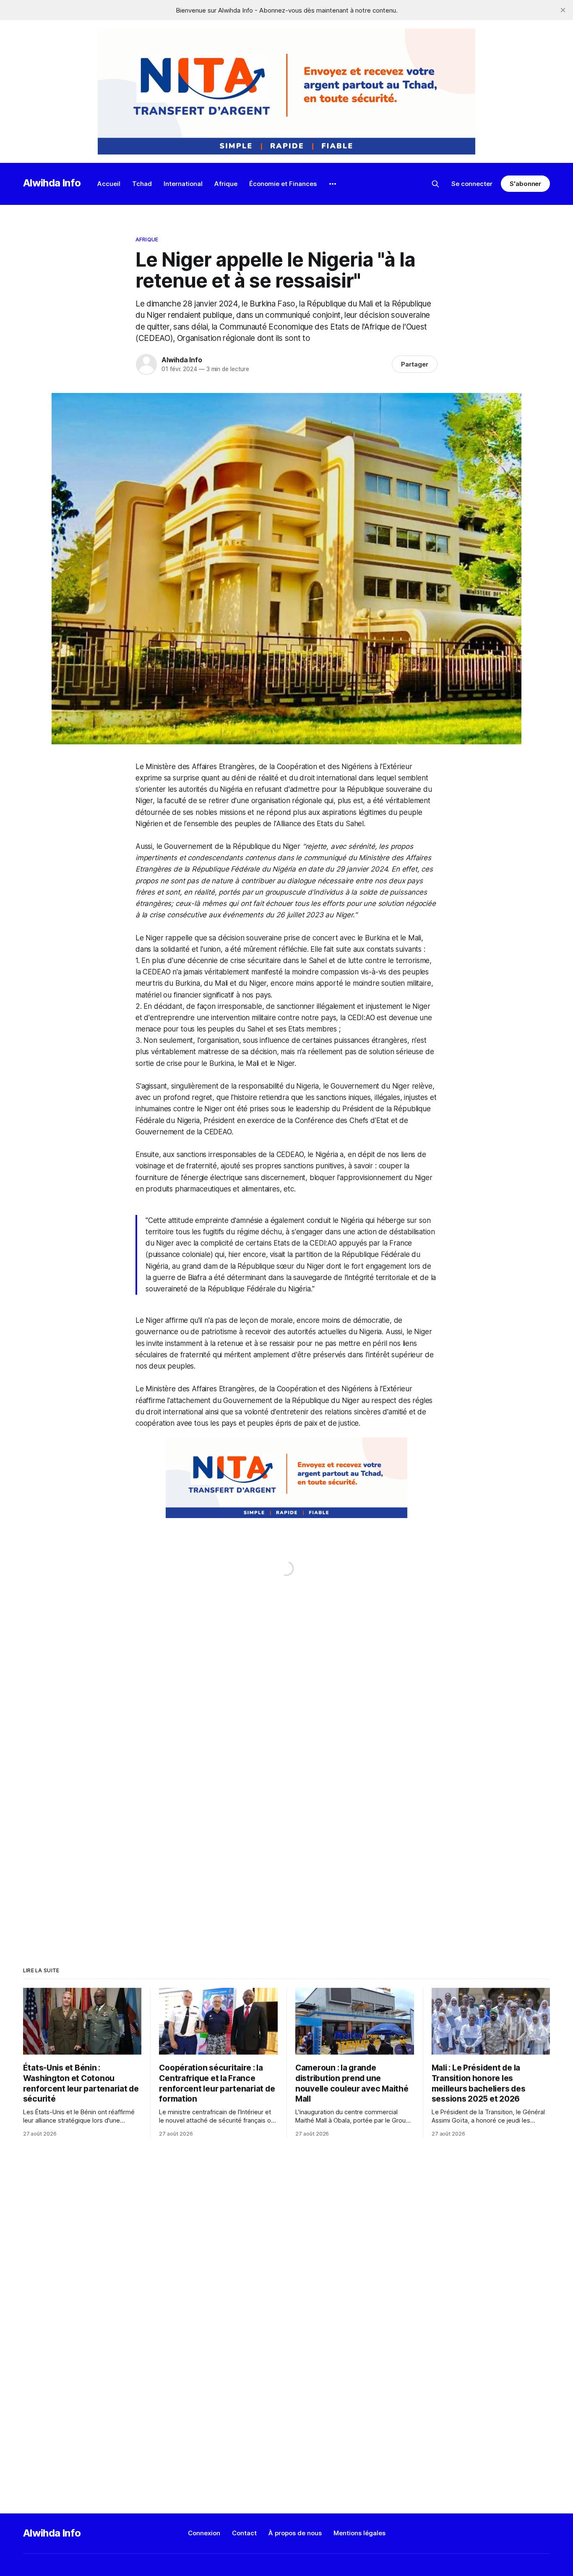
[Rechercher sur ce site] (435, 184)
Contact (244, 2533)
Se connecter (472, 184)
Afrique (226, 184)
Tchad (142, 184)
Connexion (204, 2533)
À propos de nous (295, 2533)
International (183, 184)
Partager (415, 364)
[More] (333, 184)
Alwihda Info (52, 183)
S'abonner (525, 184)
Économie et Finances (283, 184)
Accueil (109, 184)
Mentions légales (359, 2533)
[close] (563, 10)
